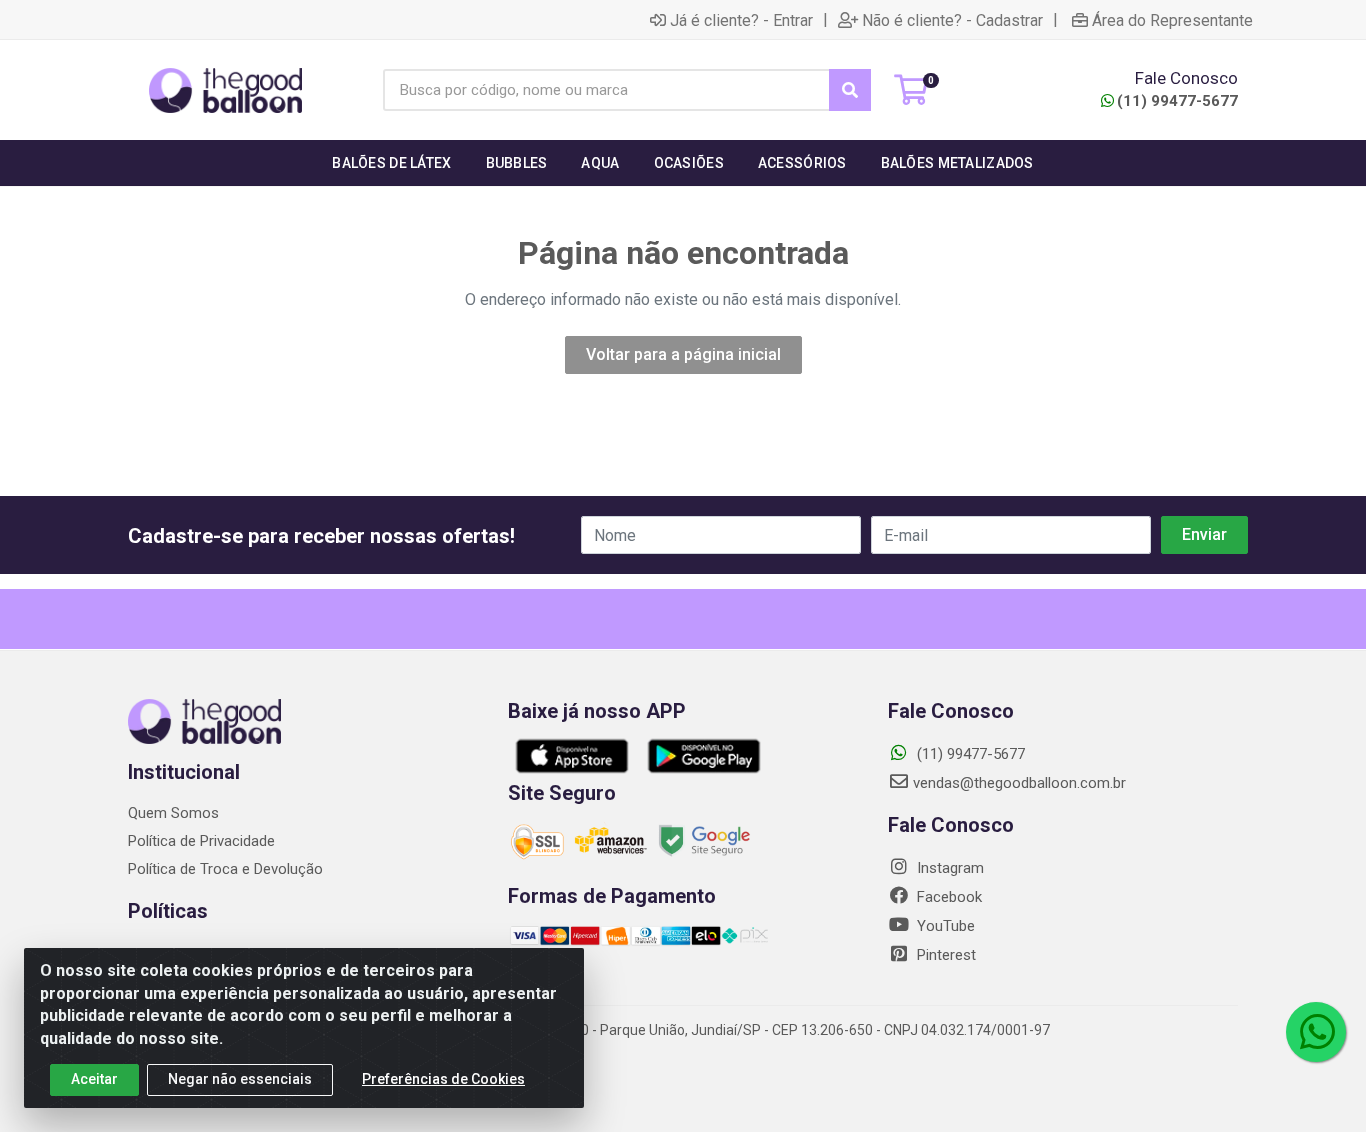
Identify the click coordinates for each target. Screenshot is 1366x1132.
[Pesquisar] (850, 90)
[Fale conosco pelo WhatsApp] (1316, 1032)
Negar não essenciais (240, 1079)
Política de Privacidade (201, 841)
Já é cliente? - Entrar (741, 20)
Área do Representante (1172, 20)
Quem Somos (173, 813)
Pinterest (944, 955)
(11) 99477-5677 (1177, 101)
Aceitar (94, 1079)
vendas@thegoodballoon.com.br (1019, 783)
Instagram (948, 868)
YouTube (944, 926)
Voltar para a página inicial (683, 354)
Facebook (947, 897)
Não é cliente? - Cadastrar (952, 20)
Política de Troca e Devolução (225, 869)
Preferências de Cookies (443, 1079)
